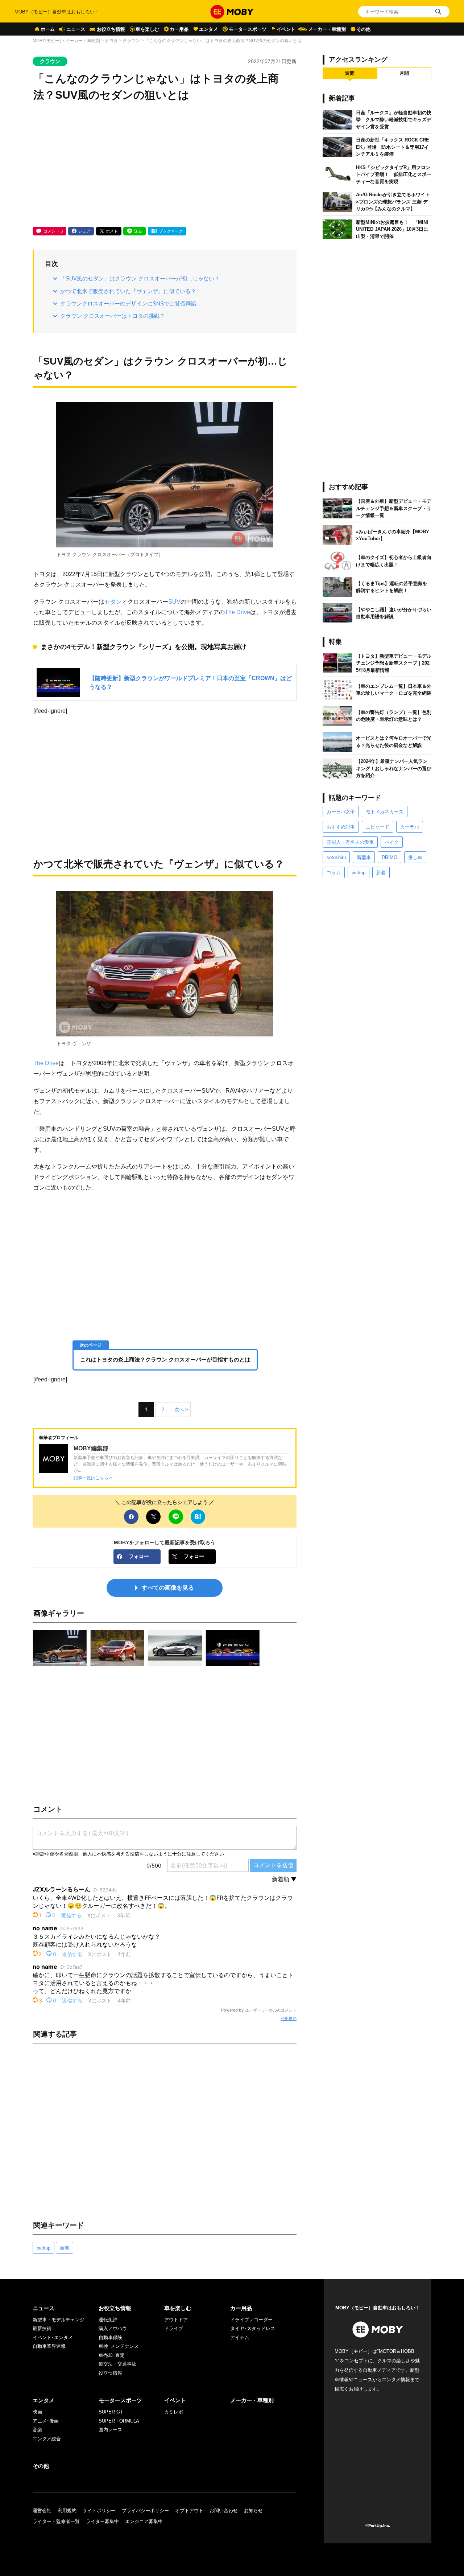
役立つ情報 (110, 2373)
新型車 (364, 857)
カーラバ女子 (341, 812)
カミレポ (174, 2412)
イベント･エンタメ (53, 2337)
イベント (286, 29)
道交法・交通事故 (117, 2364)
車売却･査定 (112, 2355)
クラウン (131, 41)
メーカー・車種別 (327, 29)
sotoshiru (336, 857)
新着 (65, 2248)
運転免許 (108, 2320)
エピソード (378, 827)
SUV (174, 601)
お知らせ (253, 2511)
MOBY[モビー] (47, 41)
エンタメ (208, 29)
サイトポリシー (99, 2511)
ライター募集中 (102, 2521)
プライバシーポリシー (145, 2511)
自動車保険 (110, 2337)
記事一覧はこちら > (93, 1478)
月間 (404, 73)
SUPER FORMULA (119, 2421)
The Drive (237, 612)
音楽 (37, 2430)
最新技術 (42, 2328)
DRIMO (390, 857)
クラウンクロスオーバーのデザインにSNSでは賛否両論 (128, 303)
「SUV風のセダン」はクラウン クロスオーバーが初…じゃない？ (140, 278)
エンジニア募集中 (144, 2521)
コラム (334, 873)
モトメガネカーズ (385, 812)
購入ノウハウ (113, 2328)
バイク (392, 842)
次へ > (181, 1410)
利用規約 (289, 2018)
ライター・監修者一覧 (56, 2521)
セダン (113, 601)
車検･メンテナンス (119, 2346)
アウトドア (176, 2320)
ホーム (48, 29)
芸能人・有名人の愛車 (350, 842)
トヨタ (111, 41)
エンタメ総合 (47, 2439)
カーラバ (410, 827)
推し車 (415, 857)
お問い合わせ (224, 2511)
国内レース (110, 2430)
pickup (43, 2248)
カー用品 (179, 29)
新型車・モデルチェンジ (59, 2320)
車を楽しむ (147, 29)
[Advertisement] (165, 165)
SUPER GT (111, 2412)
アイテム (240, 2337)
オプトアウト (189, 2511)
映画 (37, 2412)
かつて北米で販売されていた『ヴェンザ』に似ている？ (128, 291)
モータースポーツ (248, 29)
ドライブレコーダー (251, 2320)
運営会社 (42, 2511)
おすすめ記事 (341, 827)
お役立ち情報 (111, 29)
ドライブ (174, 2328)
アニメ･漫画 (46, 2421)
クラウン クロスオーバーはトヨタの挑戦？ (113, 316)
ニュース (76, 29)
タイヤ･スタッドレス (253, 2328)
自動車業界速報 (49, 2346)
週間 (350, 73)
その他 (363, 29)
